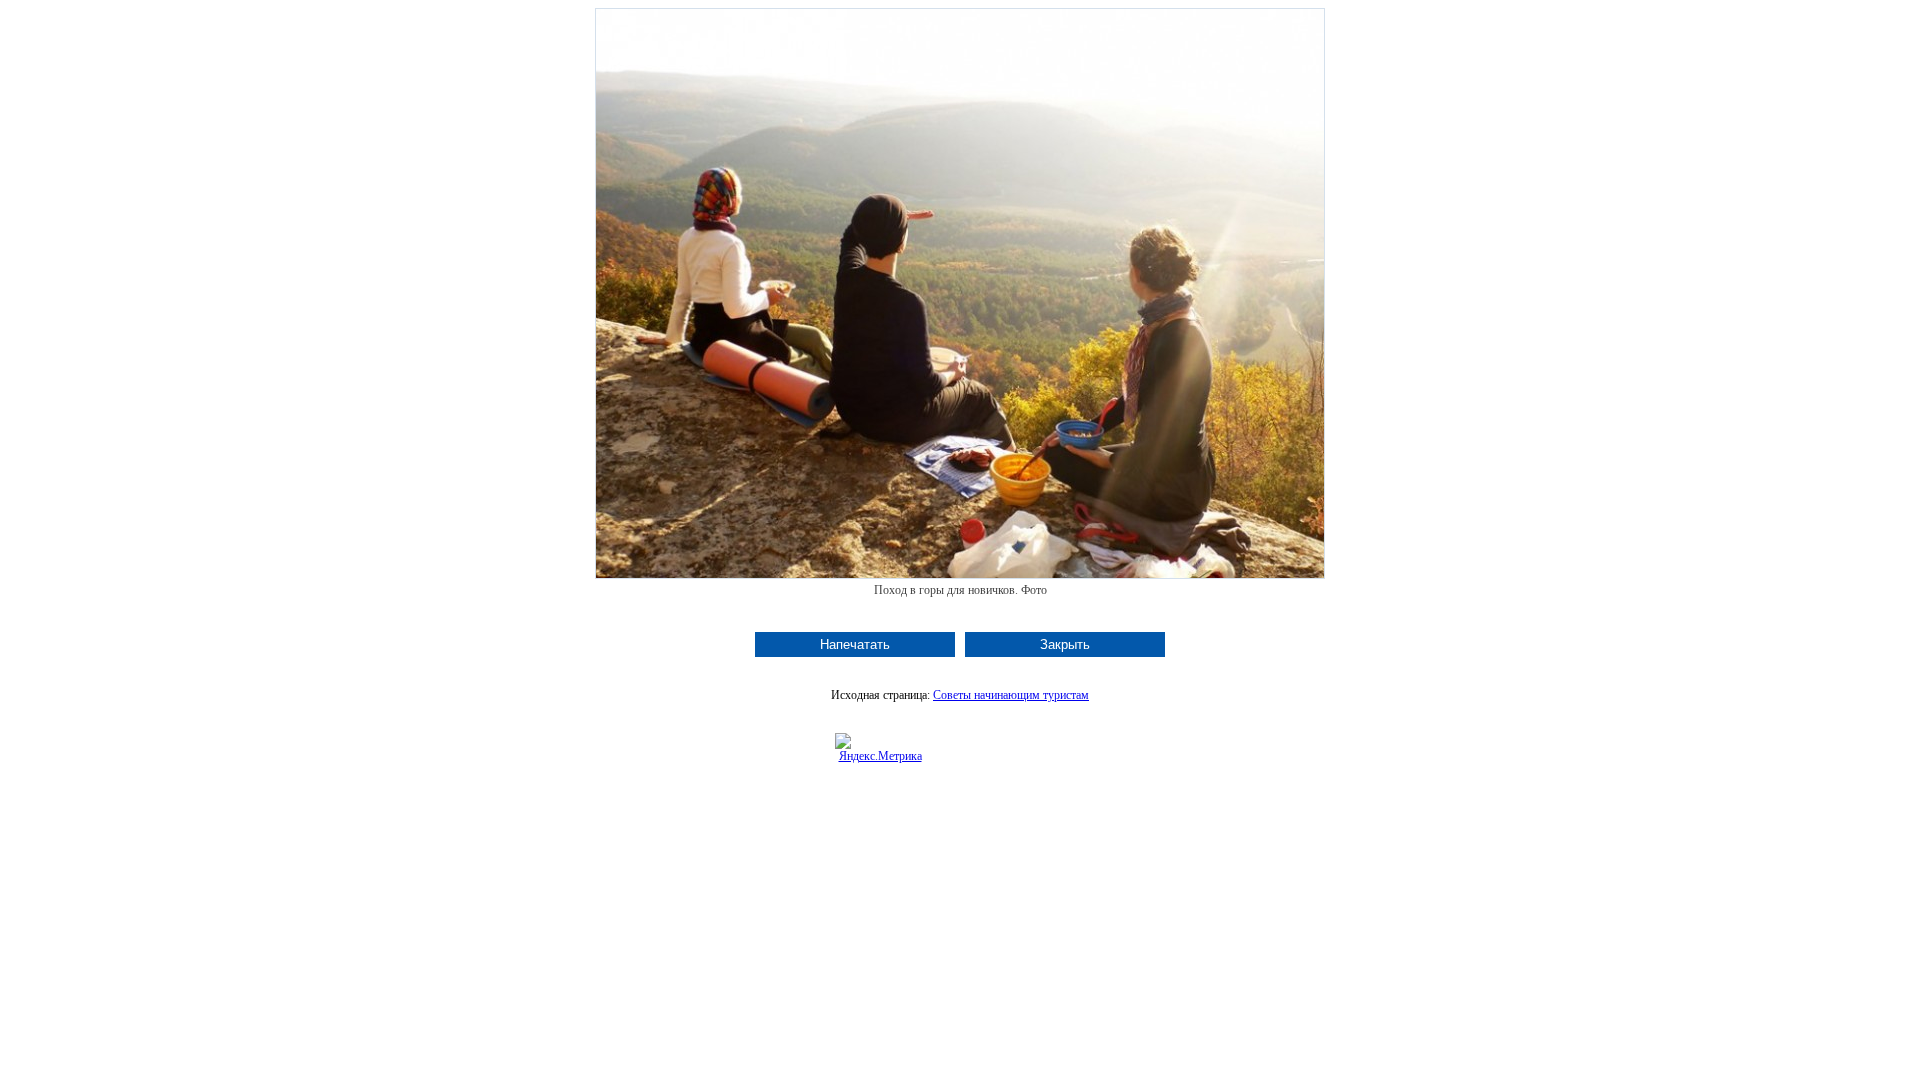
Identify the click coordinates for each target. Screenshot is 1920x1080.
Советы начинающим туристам (1011, 695)
